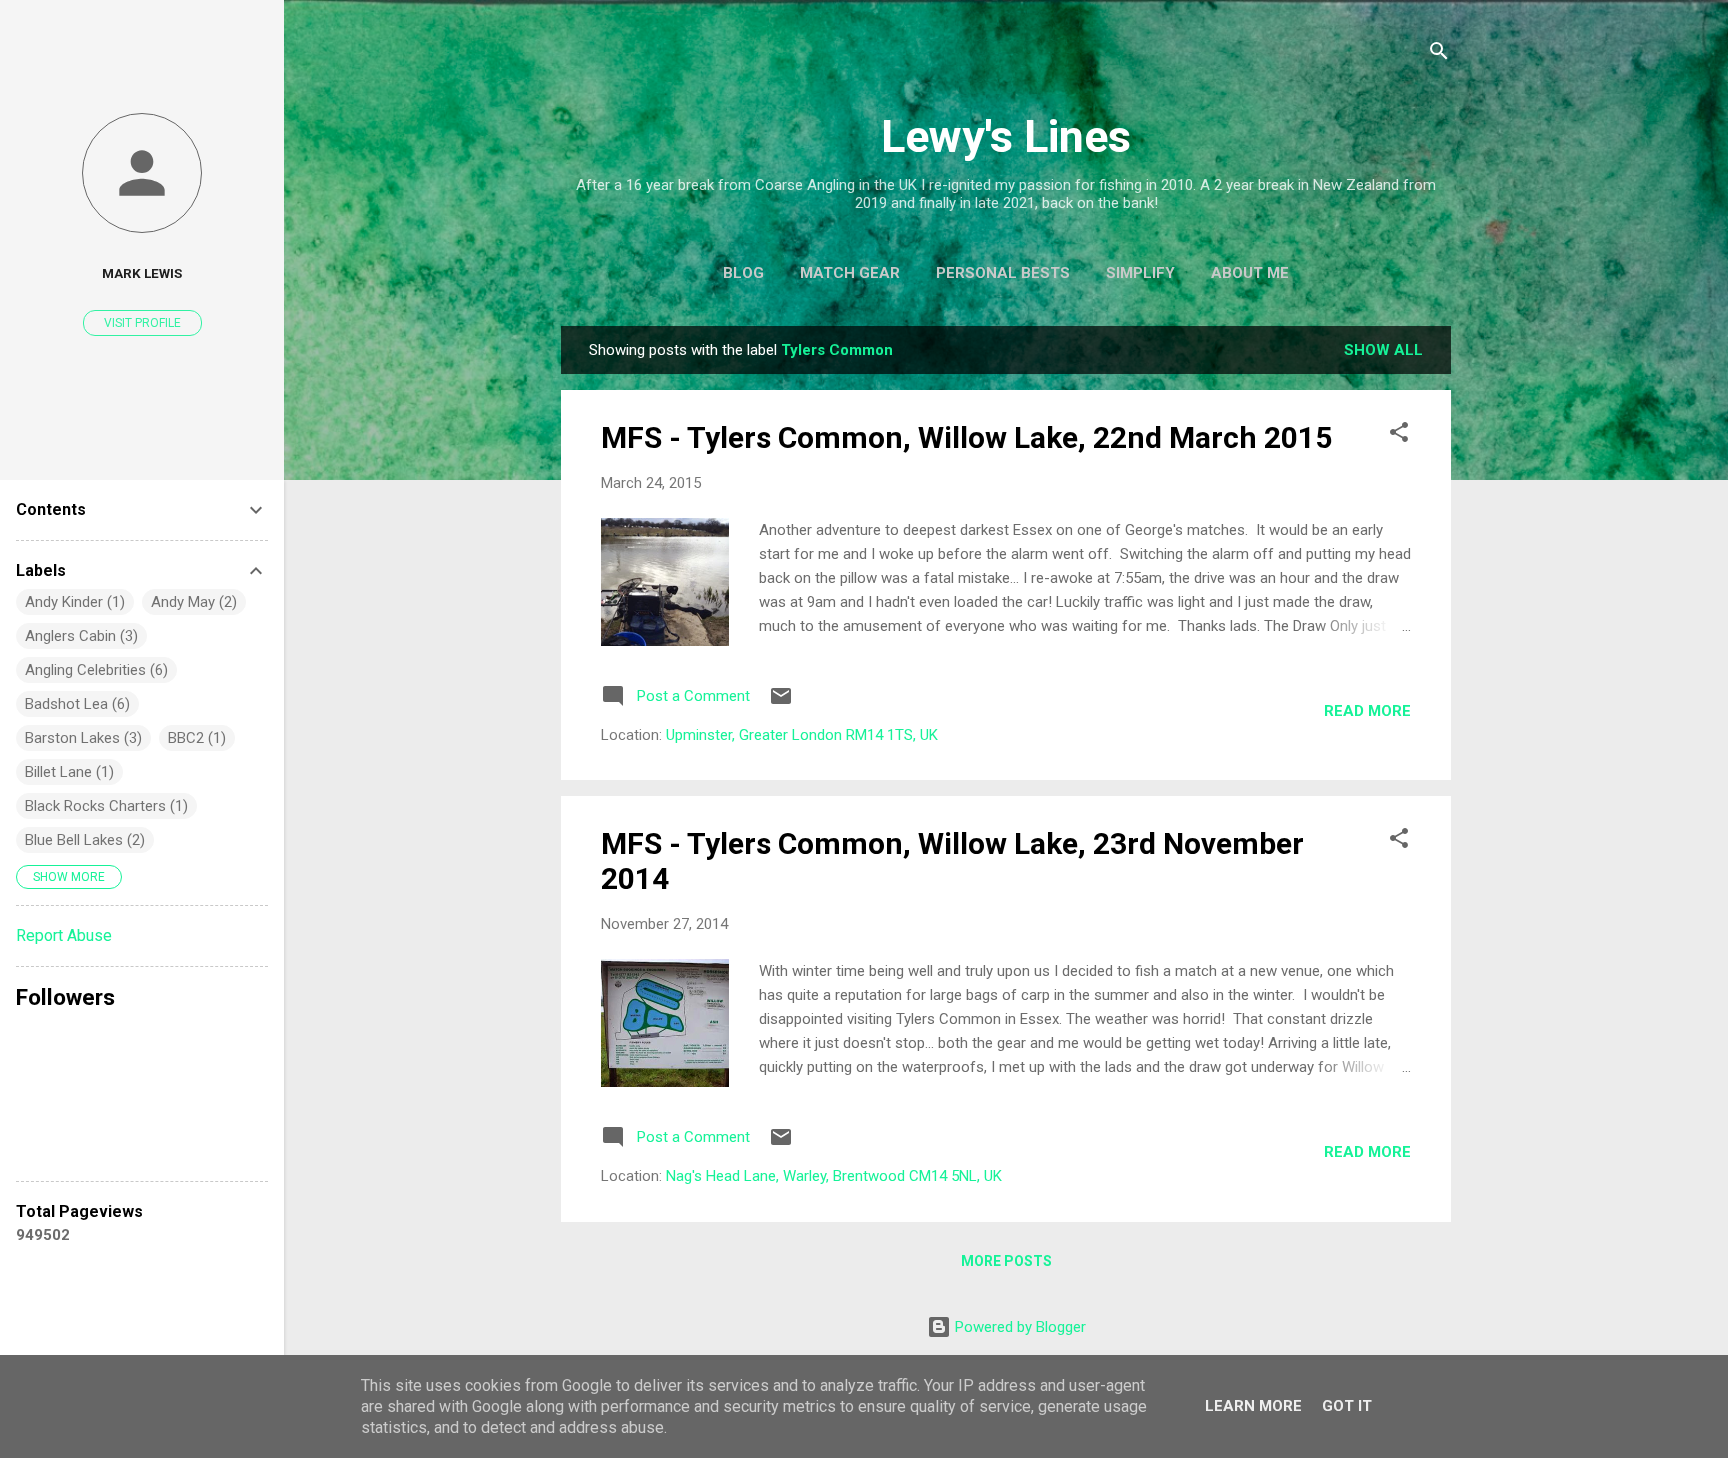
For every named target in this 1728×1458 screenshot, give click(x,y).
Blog (743, 273)
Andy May (183, 602)
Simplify (1140, 273)
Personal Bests (1003, 273)
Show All (1383, 350)
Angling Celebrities (85, 670)
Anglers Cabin (70, 636)
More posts (1006, 1261)
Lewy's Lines (1006, 136)
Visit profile (142, 323)
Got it (1347, 1406)
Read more (1367, 711)
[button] (1399, 435)
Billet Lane (58, 772)
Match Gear (850, 273)
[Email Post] (781, 703)
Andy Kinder (64, 602)
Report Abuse (64, 935)
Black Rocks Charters (95, 806)
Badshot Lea (66, 704)
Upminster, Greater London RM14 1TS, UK (802, 735)
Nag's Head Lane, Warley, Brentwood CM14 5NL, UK (834, 1176)
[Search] (1439, 54)
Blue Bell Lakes (74, 840)
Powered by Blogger (1018, 1327)
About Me (1250, 273)
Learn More (1253, 1406)
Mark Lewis (142, 273)
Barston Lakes (72, 738)
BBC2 (186, 738)
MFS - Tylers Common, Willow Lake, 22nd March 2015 (966, 437)
